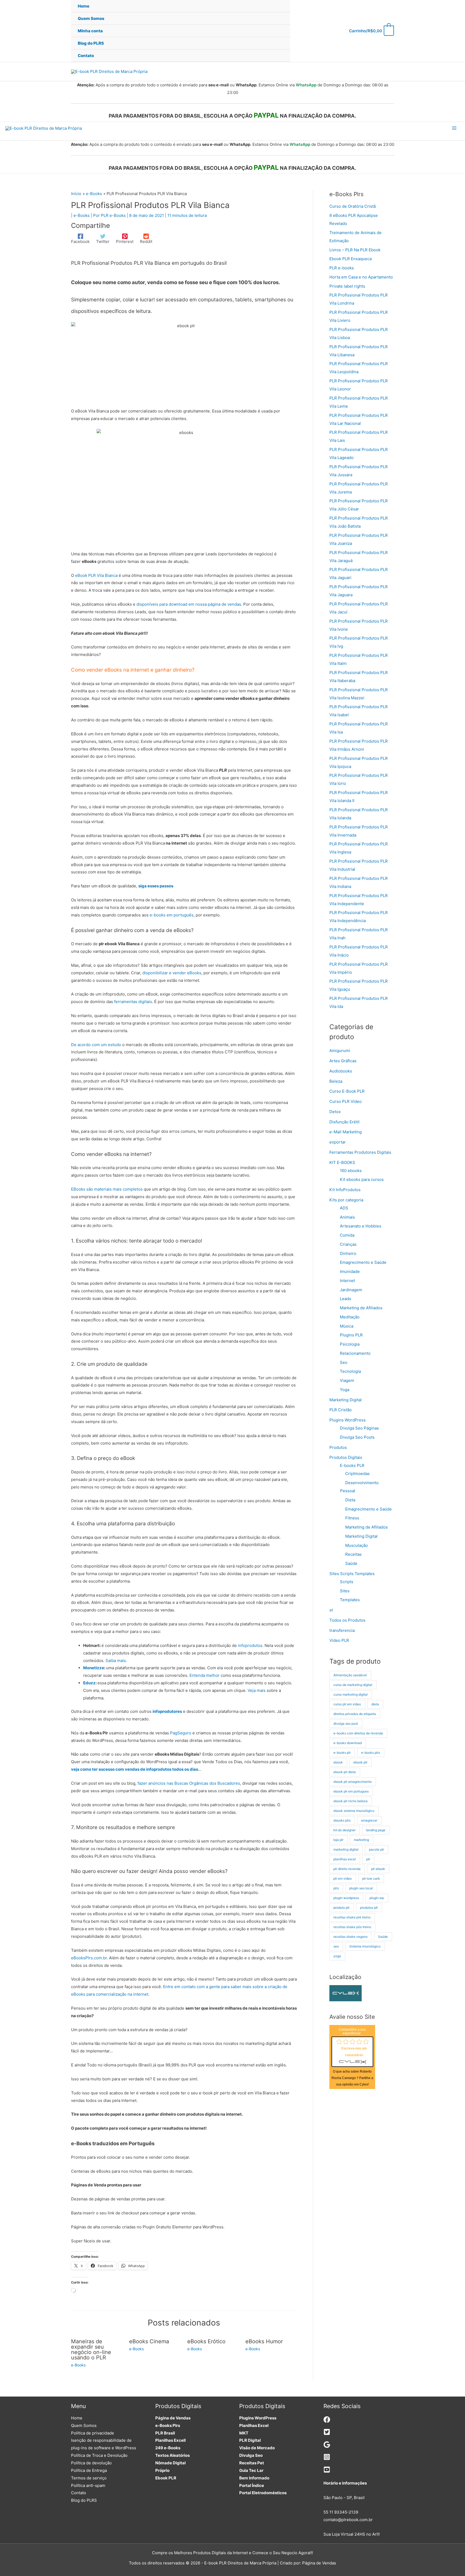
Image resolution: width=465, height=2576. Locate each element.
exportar (338, 1142)
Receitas (353, 1554)
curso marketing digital (350, 1694)
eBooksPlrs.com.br (89, 1958)
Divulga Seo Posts (357, 1437)
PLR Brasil (165, 2433)
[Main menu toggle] (454, 128)
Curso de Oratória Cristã (353, 206)
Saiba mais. (116, 1661)
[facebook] (327, 2421)
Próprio (162, 2470)
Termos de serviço (89, 2478)
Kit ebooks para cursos (362, 1179)
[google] (327, 2446)
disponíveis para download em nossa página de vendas (189, 604)
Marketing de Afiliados (361, 1308)
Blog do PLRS (84, 2500)
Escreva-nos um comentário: (354, 2052)
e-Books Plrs (168, 2425)
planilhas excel (345, 1859)
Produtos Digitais (346, 1457)
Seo (344, 1362)
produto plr (341, 1908)
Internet (347, 1281)
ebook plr (360, 1762)
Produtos (338, 1447)
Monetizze (94, 1668)
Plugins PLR (351, 1335)
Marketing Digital (346, 1400)
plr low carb (371, 1878)
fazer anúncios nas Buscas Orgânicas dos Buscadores (189, 1783)
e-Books (82, 215)
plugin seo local (361, 1888)
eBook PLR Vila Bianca (96, 575)
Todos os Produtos (347, 1620)
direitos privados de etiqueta (355, 1714)
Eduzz (89, 1683)
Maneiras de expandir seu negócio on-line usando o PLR (91, 2349)
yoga (337, 1956)
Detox (335, 1112)
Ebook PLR (166, 2478)
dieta (375, 1704)
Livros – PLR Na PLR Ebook (355, 250)
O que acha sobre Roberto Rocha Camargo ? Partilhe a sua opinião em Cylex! (352, 2078)
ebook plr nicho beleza (350, 1801)
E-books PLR (352, 1465)
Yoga (345, 1390)
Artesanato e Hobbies (361, 1226)
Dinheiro (348, 1253)
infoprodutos (250, 1645)
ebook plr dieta (345, 1772)
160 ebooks (351, 1171)
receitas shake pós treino (352, 1927)
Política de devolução (91, 2463)
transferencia (342, 1630)
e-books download (348, 1743)
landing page (376, 1830)
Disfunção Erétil (344, 1122)
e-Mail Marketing (346, 1132)
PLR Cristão (341, 1410)
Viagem (347, 1380)
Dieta (350, 1500)
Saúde (351, 1563)
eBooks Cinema (149, 2341)
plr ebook (378, 1869)
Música (347, 1326)
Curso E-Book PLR (347, 1091)
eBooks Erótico (206, 2341)
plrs (336, 1888)
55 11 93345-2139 (341, 2512)
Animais (347, 1217)
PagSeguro (181, 1733)
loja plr (338, 1840)
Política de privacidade (93, 2433)
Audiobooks (341, 1071)
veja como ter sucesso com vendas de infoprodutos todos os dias (135, 1769)
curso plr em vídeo (347, 1704)
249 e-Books (168, 2448)
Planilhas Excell (170, 2440)
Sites (345, 1591)
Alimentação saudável (350, 1675)
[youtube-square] (327, 2471)
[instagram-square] (327, 2459)
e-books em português (172, 915)
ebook (338, 1762)
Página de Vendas (173, 2418)
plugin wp (377, 1898)
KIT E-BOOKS (342, 1162)
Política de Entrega (89, 2470)
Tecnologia (350, 1371)
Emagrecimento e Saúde (363, 1262)
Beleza (336, 1081)
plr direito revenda (347, 1869)
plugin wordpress (346, 1898)
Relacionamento (355, 1353)
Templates (350, 1600)
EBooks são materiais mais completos (107, 1189)
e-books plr (342, 1753)
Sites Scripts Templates (352, 1574)
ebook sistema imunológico (354, 1811)
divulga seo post (346, 1723)
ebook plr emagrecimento (353, 1782)
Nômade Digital (170, 2463)
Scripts (347, 1582)
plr (368, 1859)
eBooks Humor (264, 2341)
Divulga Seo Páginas (359, 1428)
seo (336, 1946)
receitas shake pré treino (352, 1917)
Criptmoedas (357, 1474)
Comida (347, 1235)
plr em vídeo (343, 1878)
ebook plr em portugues (351, 1791)
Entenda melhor (205, 1675)
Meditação (350, 1317)
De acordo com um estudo (96, 1045)
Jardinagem (351, 1290)
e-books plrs (371, 1753)
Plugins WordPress (348, 1420)
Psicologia (350, 1344)
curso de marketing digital (353, 1685)
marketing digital (346, 1849)
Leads (346, 1299)
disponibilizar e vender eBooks (172, 973)
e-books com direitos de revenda (358, 1733)
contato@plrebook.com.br (348, 2520)
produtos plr (369, 1908)
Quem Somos (84, 2425)
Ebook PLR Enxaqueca (350, 259)
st (331, 1610)
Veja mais (257, 1690)
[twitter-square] (327, 2434)
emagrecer (369, 1820)
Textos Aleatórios (172, 2455)
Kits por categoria (346, 1200)
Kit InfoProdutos (345, 1190)
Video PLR (339, 1640)
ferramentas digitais (133, 1002)
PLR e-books (342, 268)
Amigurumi (340, 1051)
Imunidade (350, 1271)
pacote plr (376, 1849)
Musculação (357, 1545)
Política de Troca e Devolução (99, 2455)
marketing (361, 1840)
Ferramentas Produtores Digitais (360, 1152)
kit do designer (344, 1830)
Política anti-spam (88, 2485)
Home (77, 2418)
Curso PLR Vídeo (346, 1101)
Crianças (348, 1244)
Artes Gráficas (343, 1061)
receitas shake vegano (350, 1937)
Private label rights (347, 286)
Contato (79, 2493)
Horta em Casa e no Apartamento (361, 277)
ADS (344, 1208)
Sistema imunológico (365, 1946)
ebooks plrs (342, 1820)
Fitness (352, 1518)
